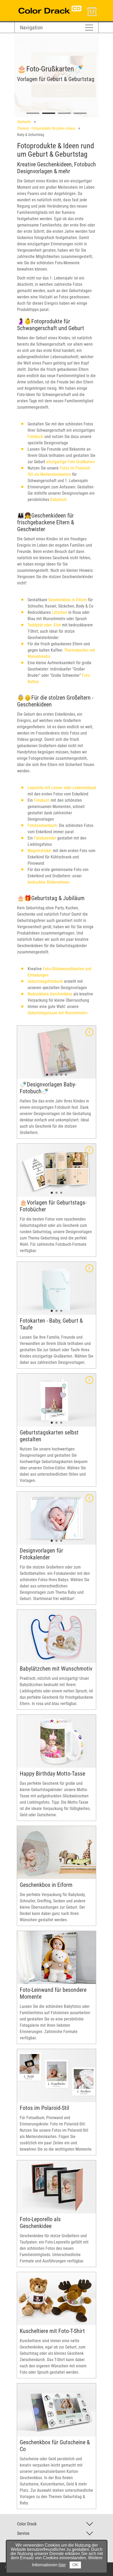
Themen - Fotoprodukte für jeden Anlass (46, 128)
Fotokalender (45, 838)
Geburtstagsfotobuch (45, 981)
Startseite (24, 122)
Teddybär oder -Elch (44, 625)
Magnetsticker (40, 851)
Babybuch (58, 500)
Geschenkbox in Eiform (68, 600)
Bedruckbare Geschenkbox (50, 994)
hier (62, 2565)
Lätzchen (60, 612)
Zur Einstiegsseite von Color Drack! (44, 5)
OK (75, 2565)
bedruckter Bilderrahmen (49, 882)
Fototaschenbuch (42, 825)
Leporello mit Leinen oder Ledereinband (62, 788)
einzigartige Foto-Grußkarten (71, 462)
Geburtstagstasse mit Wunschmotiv (58, 1013)
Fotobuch (35, 437)
